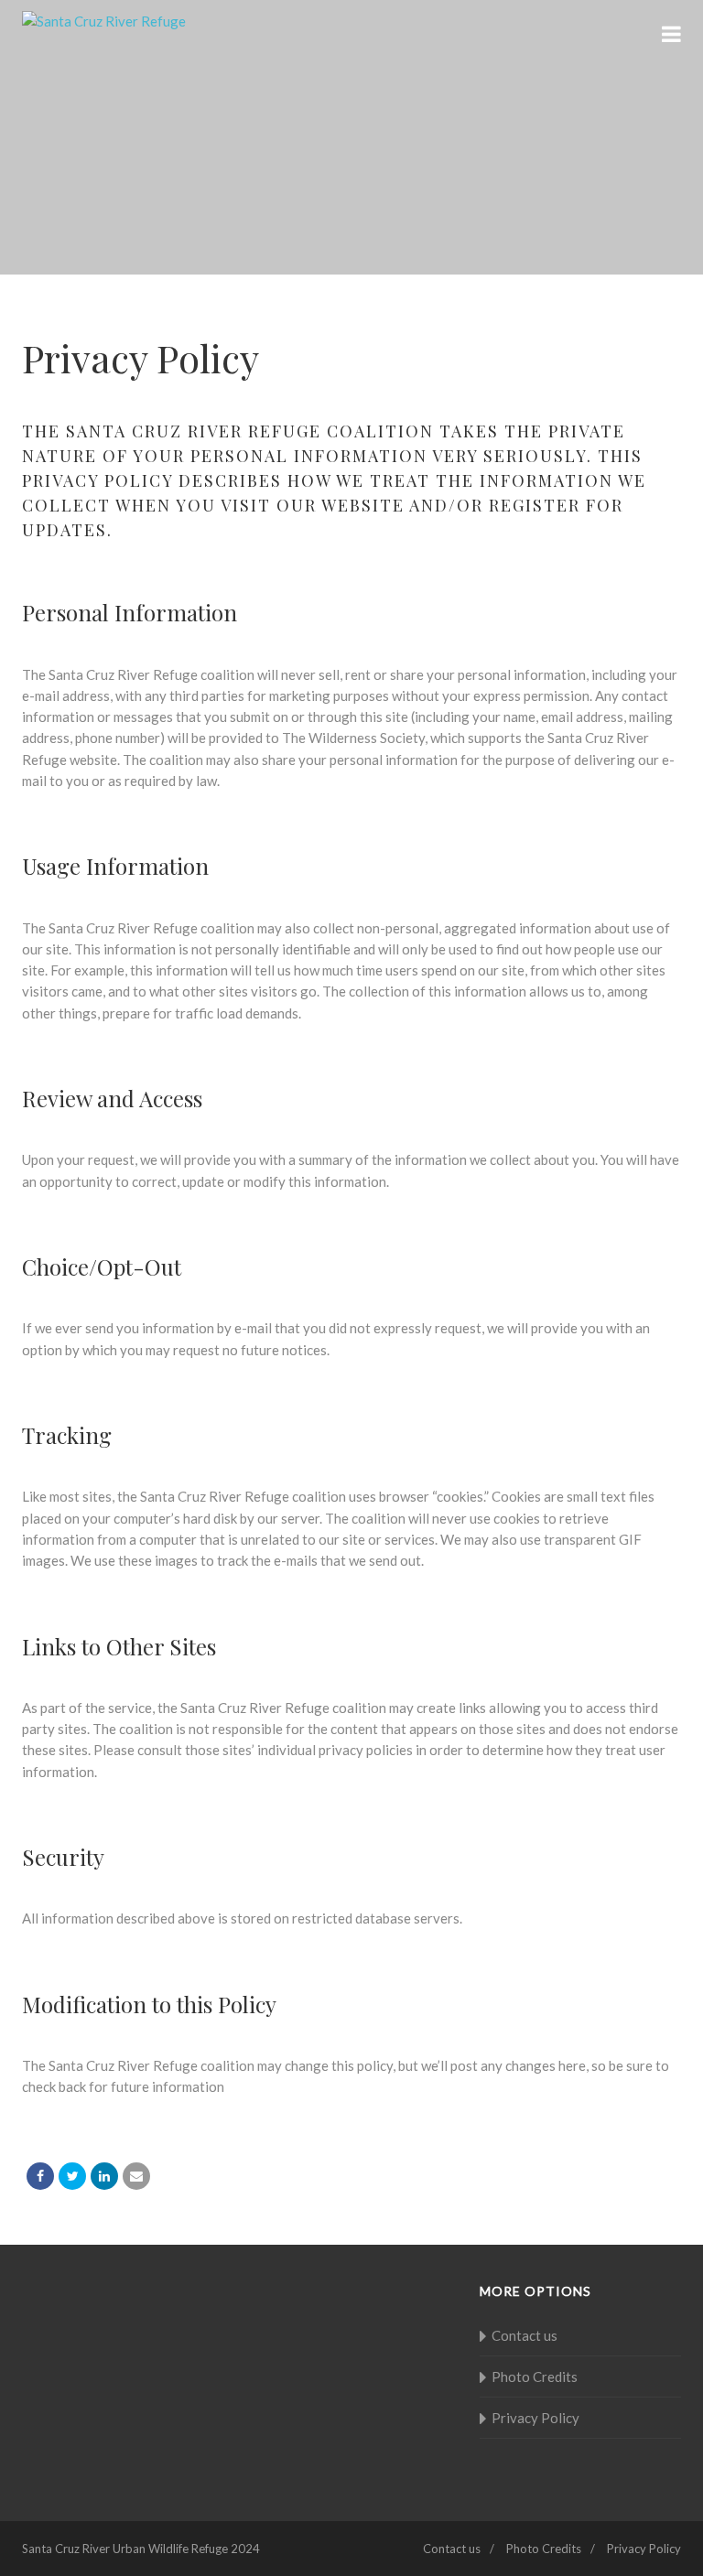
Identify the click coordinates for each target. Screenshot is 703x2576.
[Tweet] (72, 2176)
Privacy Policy (535, 2418)
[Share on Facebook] (40, 2176)
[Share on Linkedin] (104, 2176)
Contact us (525, 2335)
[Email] (136, 2176)
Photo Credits (535, 2377)
